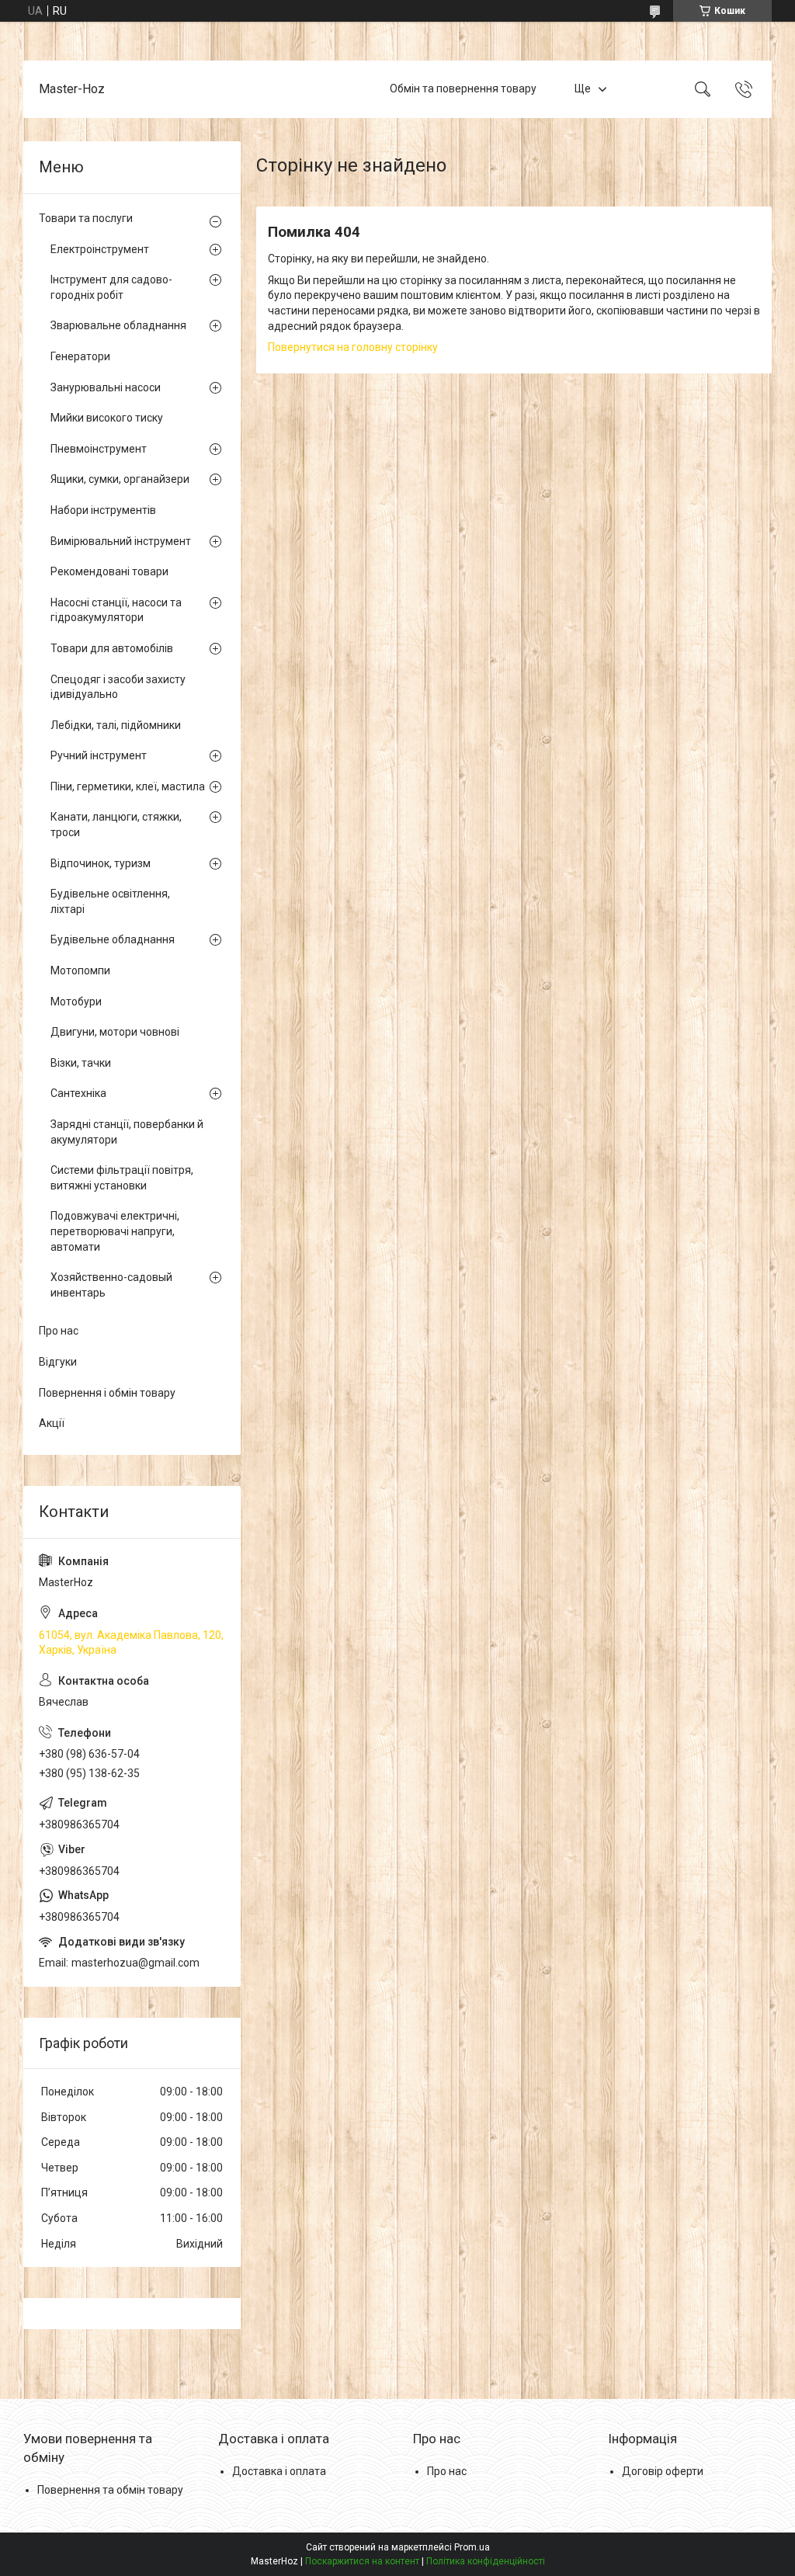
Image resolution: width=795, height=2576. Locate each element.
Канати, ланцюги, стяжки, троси (116, 825)
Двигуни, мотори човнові (115, 1032)
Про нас (59, 1331)
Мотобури (76, 1002)
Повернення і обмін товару (107, 1393)
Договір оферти (663, 2471)
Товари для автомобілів (112, 648)
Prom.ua (472, 2547)
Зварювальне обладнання (118, 325)
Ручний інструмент (99, 755)
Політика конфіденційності (486, 2561)
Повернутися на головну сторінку (353, 347)
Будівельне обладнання (113, 939)
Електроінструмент (100, 249)
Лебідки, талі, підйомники (116, 725)
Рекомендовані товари (109, 571)
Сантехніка (78, 1093)
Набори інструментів (103, 510)
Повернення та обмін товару (110, 2490)
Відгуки (58, 1362)
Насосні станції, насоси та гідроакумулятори (116, 610)
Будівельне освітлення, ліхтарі (110, 901)
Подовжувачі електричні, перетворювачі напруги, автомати (115, 1231)
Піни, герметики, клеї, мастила (128, 786)
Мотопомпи (80, 970)
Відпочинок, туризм (101, 863)
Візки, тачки (81, 1063)
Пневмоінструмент (99, 449)
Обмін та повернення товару (463, 89)
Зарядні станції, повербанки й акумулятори (127, 1132)
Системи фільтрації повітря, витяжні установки (122, 1178)
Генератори (80, 356)
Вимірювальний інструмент (121, 541)
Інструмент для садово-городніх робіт (111, 287)
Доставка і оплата (279, 2471)
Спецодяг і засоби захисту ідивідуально (118, 687)
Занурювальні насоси (106, 387)
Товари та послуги (86, 218)
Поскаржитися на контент (362, 2561)
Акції (52, 1423)
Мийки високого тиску (107, 418)
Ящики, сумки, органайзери (120, 479)
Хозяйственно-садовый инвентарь (111, 1285)
